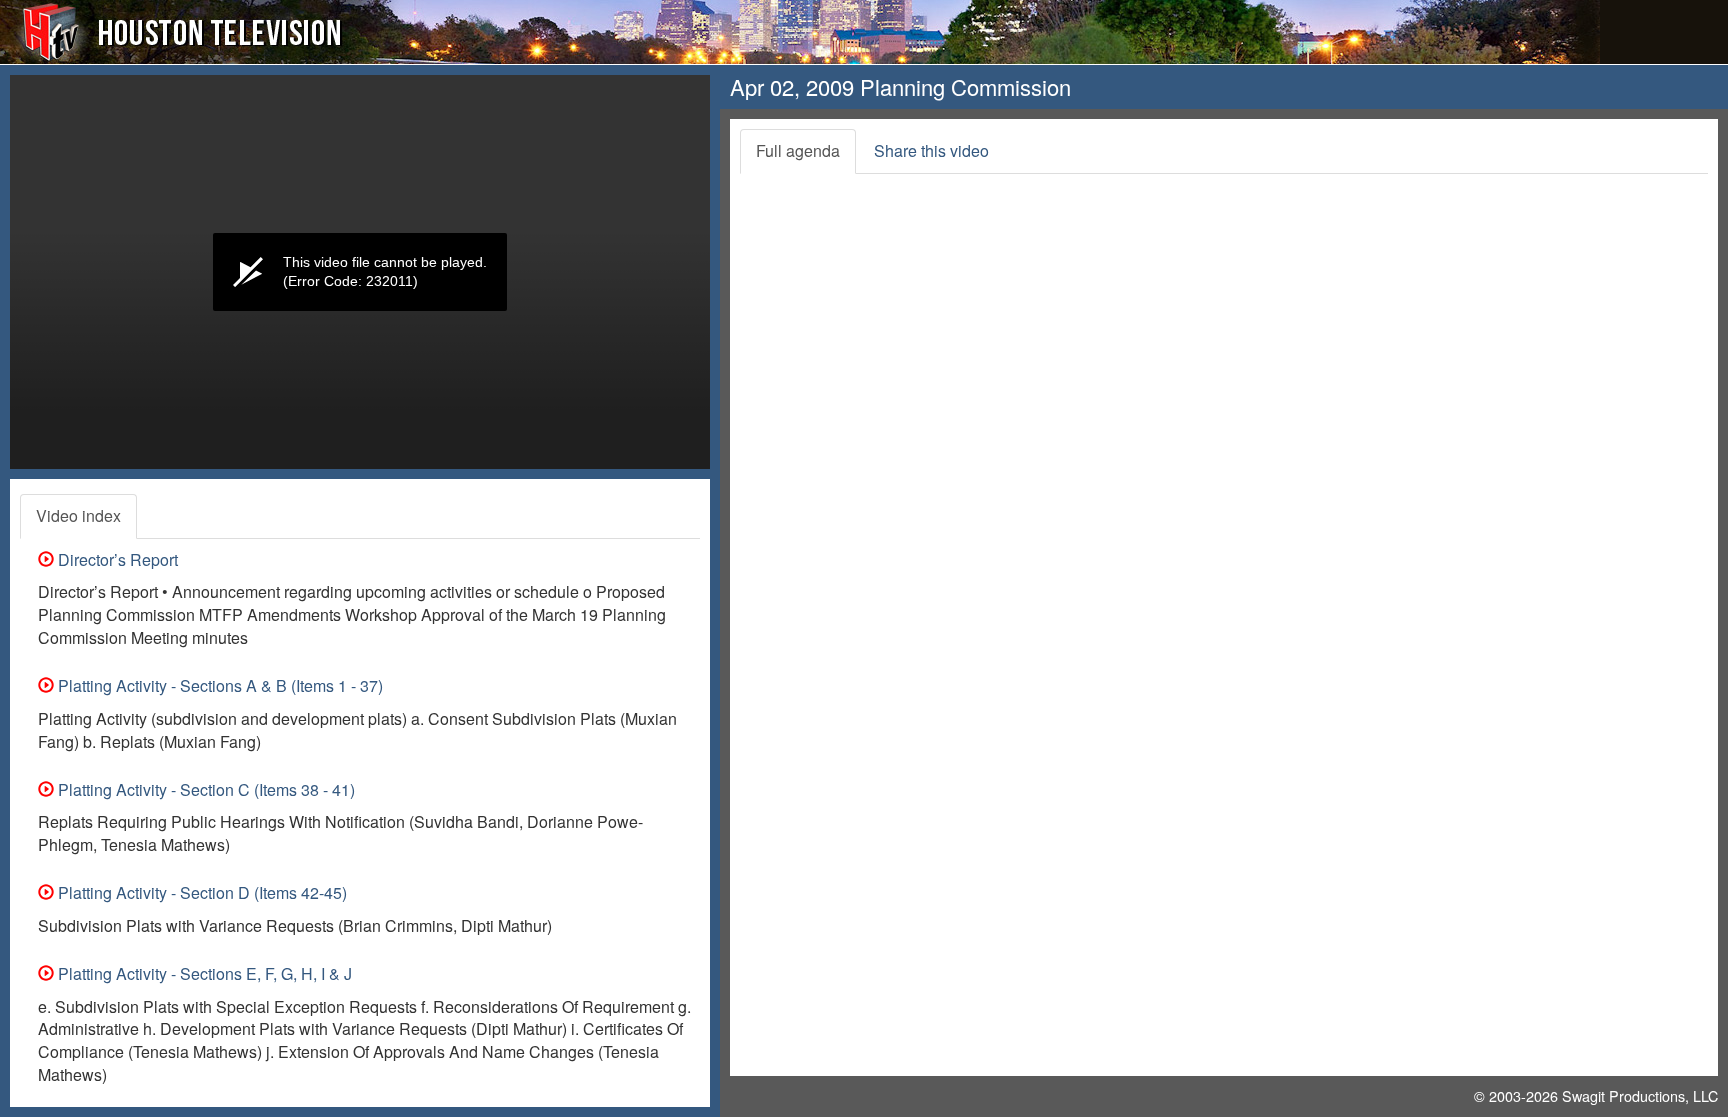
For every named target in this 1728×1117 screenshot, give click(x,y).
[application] (360, 272)
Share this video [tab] (931, 150)
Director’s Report (116, 559)
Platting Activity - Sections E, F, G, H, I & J (203, 973)
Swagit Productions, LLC (1640, 1095)
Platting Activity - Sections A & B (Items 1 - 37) (218, 685)
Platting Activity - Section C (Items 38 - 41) (204, 789)
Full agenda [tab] (798, 150)
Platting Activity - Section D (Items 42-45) (200, 892)
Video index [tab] (78, 515)
